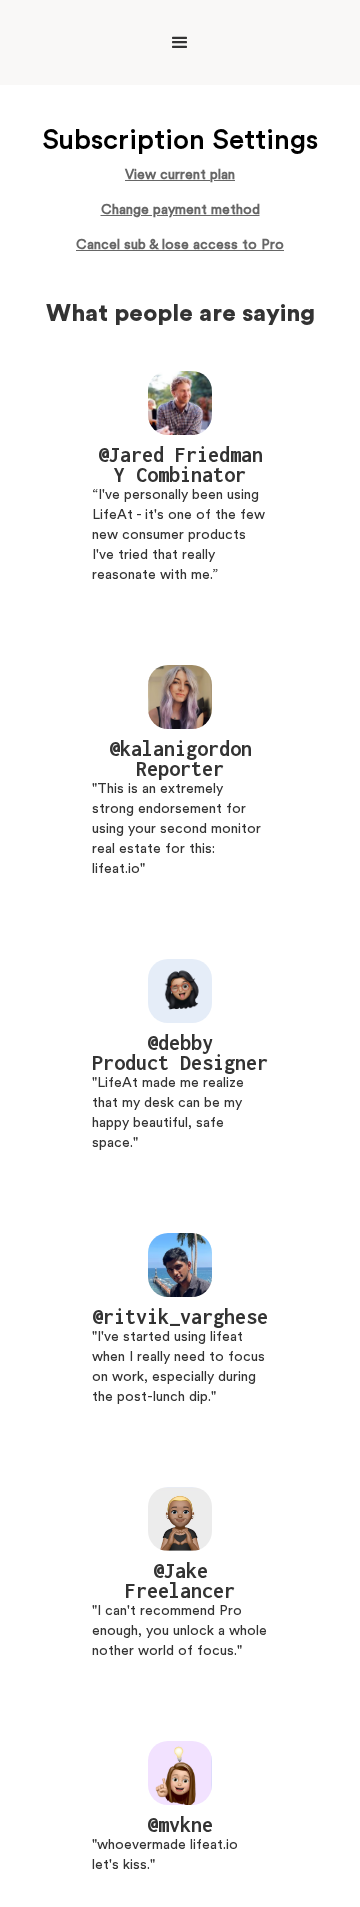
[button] (180, 43)
